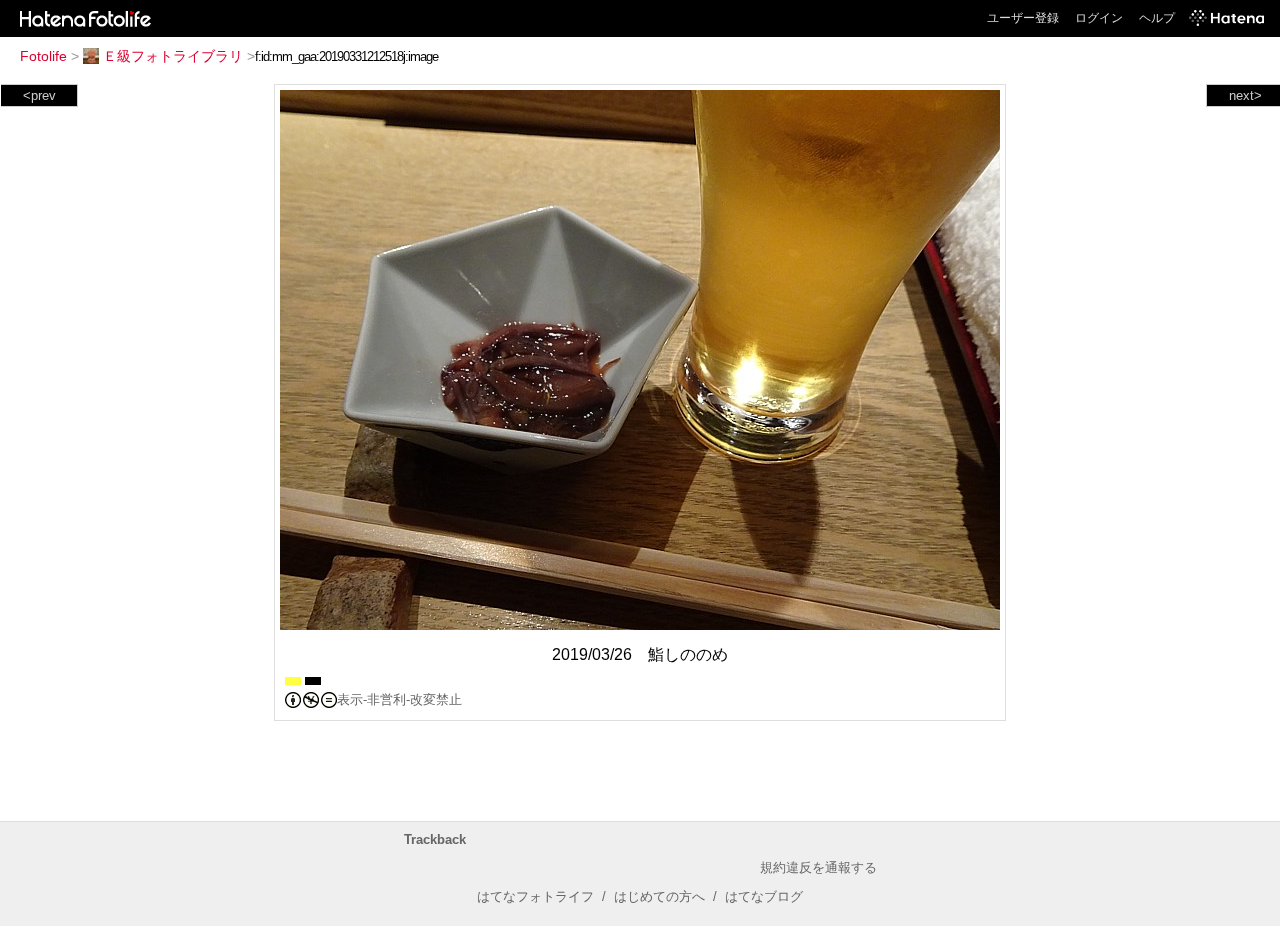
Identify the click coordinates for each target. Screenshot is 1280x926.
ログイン (1099, 18)
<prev (39, 95)
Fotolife (43, 56)
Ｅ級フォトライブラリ (173, 56)
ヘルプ (1157, 18)
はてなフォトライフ (535, 896)
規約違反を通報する (818, 867)
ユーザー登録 (1023, 18)
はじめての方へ (659, 896)
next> (1245, 95)
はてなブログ (764, 896)
